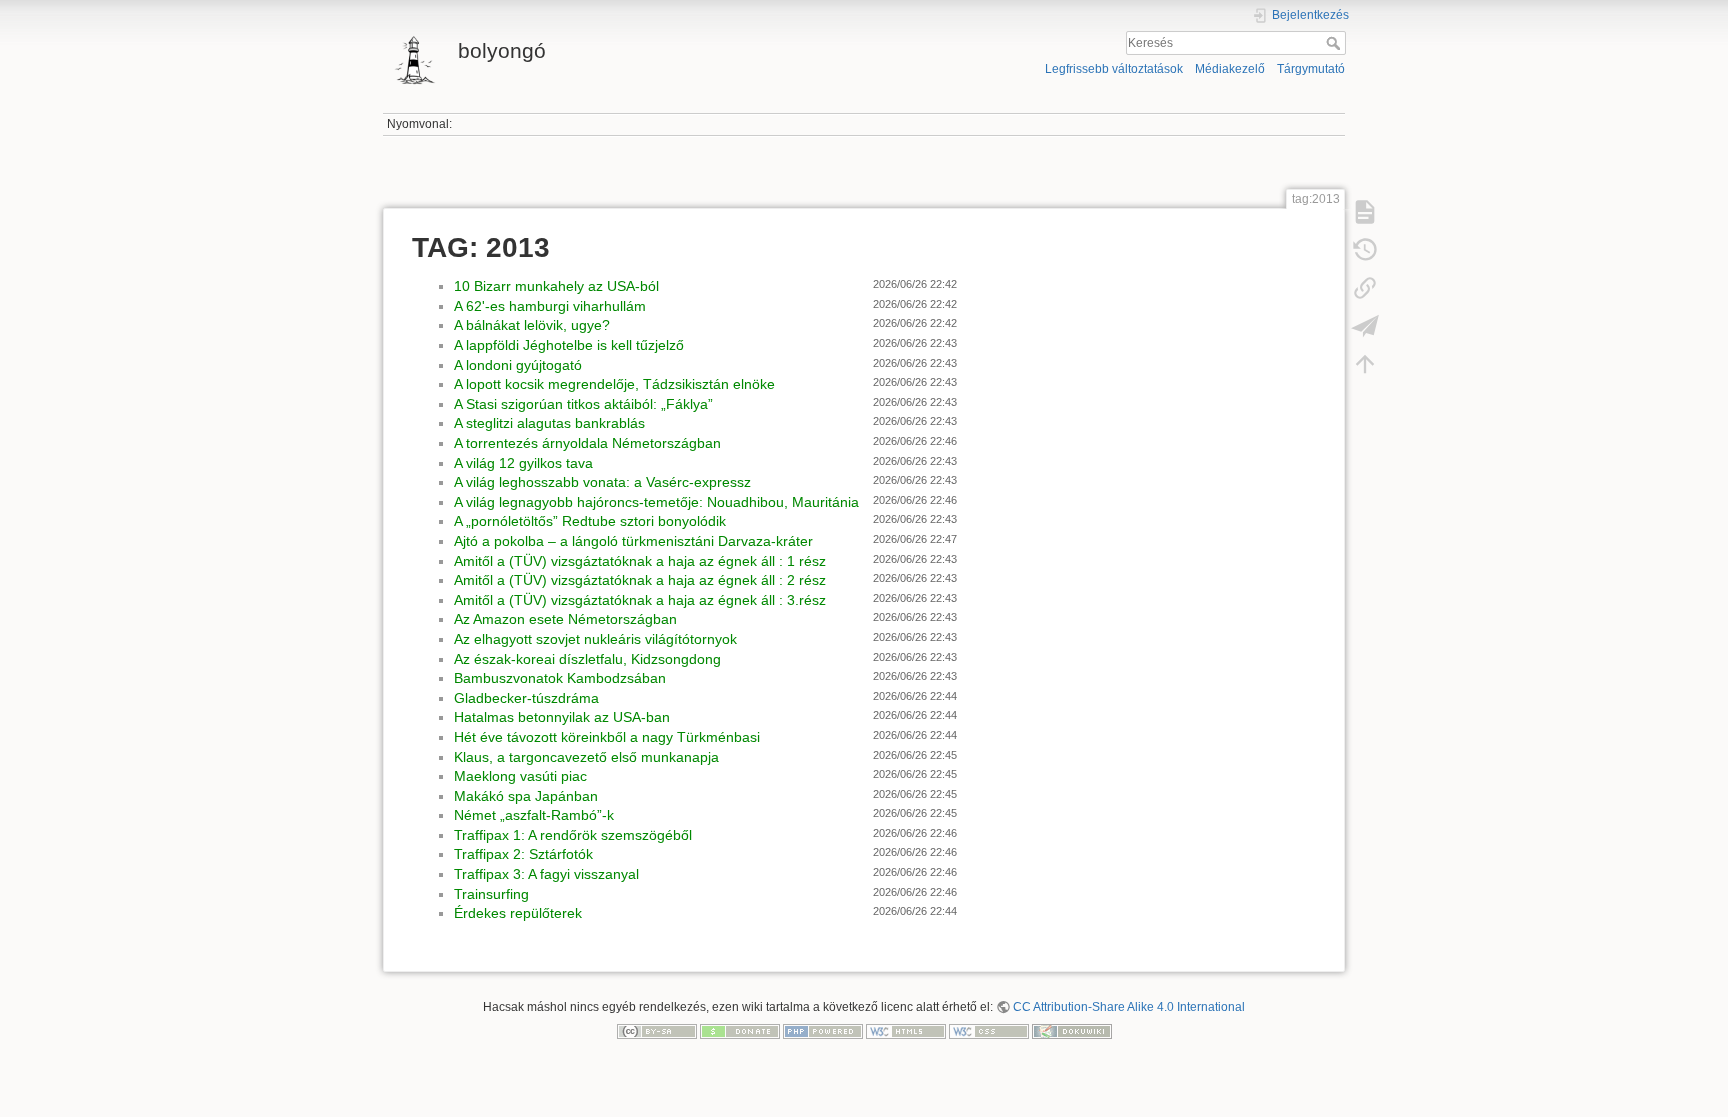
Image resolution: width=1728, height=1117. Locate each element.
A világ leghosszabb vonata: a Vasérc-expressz (602, 482)
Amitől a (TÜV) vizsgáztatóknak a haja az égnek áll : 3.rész (640, 600)
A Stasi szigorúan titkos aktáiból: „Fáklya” (583, 404)
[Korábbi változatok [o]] (1365, 250)
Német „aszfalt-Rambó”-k (534, 815)
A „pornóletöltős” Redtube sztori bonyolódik (590, 521)
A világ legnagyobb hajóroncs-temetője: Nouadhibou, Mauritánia (656, 502)
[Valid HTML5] (906, 1030)
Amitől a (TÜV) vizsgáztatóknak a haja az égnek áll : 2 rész (640, 580)
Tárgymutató (1311, 69)
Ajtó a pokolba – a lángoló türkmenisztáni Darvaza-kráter (633, 541)
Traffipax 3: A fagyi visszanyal (546, 874)
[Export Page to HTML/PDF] (1365, 326)
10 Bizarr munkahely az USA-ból (556, 286)
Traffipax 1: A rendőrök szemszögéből (573, 835)
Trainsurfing (491, 894)
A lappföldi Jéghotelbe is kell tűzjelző (569, 345)
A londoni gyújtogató (518, 365)
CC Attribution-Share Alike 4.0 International (1129, 1007)
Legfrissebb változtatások (1114, 69)
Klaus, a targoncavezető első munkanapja (586, 757)
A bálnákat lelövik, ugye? (532, 325)
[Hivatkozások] (1365, 288)
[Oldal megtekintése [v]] (1365, 212)
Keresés (1335, 43)
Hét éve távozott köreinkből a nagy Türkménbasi (607, 737)
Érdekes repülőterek (518, 913)
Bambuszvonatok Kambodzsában (560, 678)
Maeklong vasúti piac (520, 776)
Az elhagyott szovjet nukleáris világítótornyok (595, 639)
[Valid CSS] (989, 1030)
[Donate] (740, 1030)
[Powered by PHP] (823, 1030)
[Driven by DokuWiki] (1072, 1030)
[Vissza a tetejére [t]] (1365, 364)
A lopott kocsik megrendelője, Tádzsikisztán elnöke (614, 384)
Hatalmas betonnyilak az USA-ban (562, 717)
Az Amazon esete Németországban (565, 619)
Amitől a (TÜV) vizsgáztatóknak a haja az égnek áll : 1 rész (640, 561)
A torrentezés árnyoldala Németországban (587, 443)
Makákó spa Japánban (526, 796)
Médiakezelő (1230, 69)
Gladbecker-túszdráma (526, 698)
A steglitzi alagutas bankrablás (549, 423)
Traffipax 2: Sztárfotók (523, 854)
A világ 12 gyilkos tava (523, 463)
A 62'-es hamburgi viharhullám (550, 306)
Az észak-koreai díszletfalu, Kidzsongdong (587, 659)
